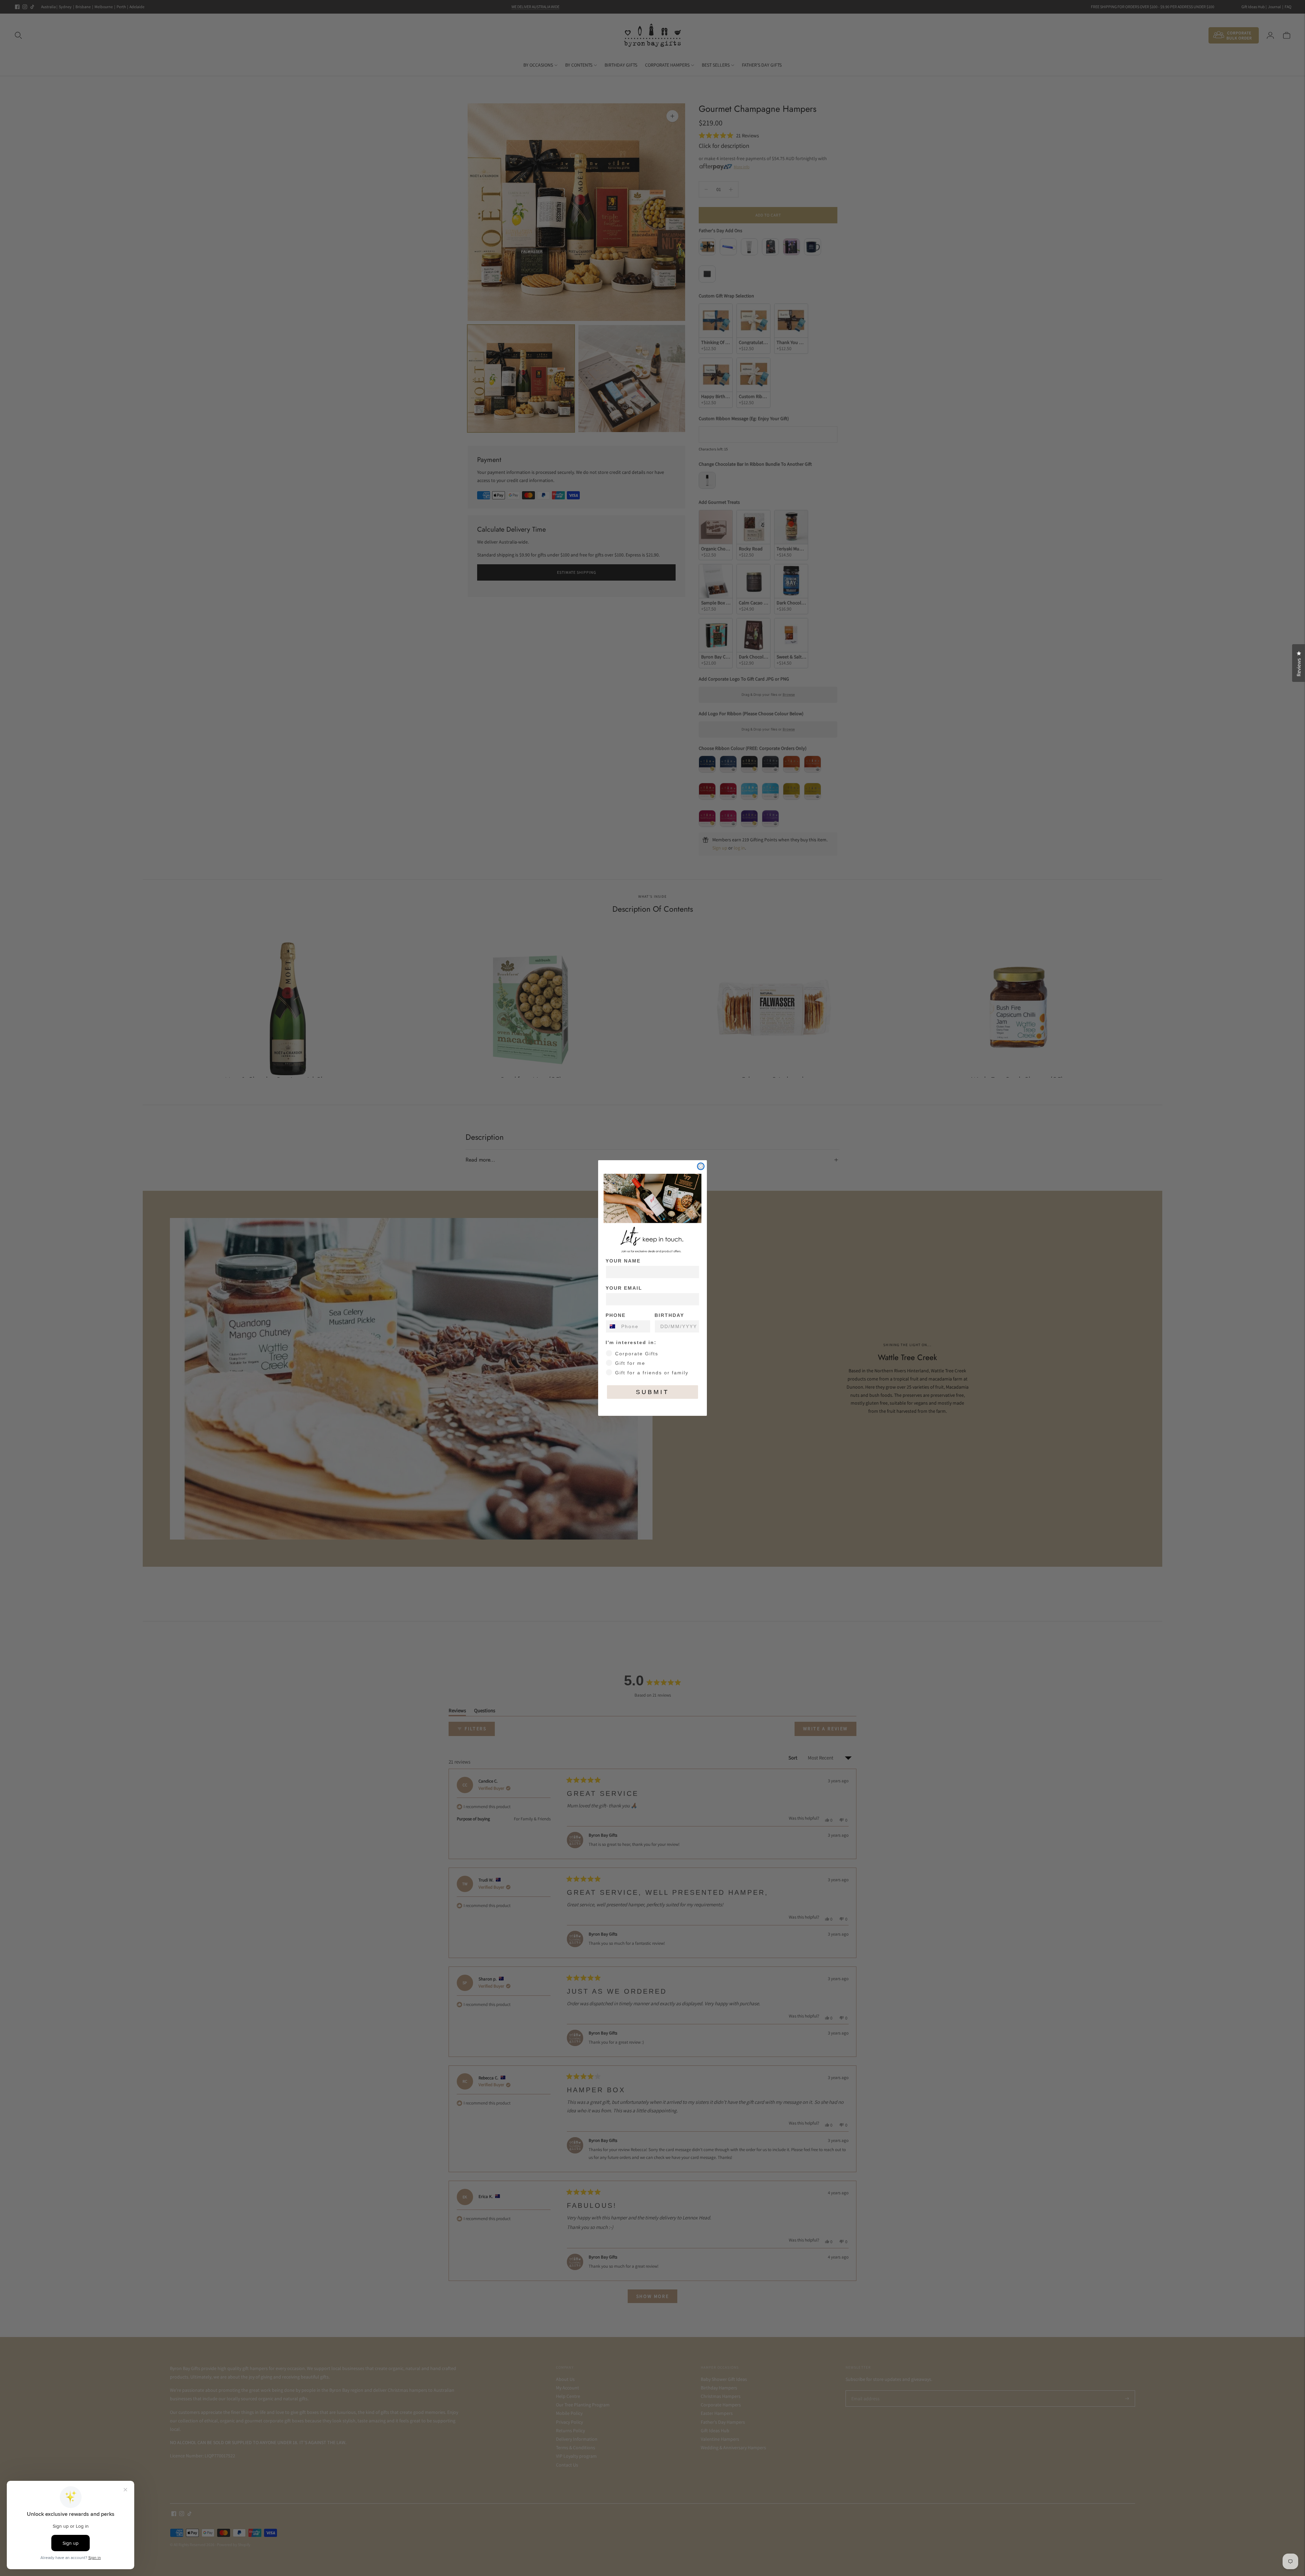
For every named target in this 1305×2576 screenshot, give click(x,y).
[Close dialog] (701, 1166)
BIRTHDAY (669, 1315)
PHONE (616, 1315)
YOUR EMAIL (624, 1288)
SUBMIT (652, 1392)
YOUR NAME (623, 1261)
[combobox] (612, 1326)
